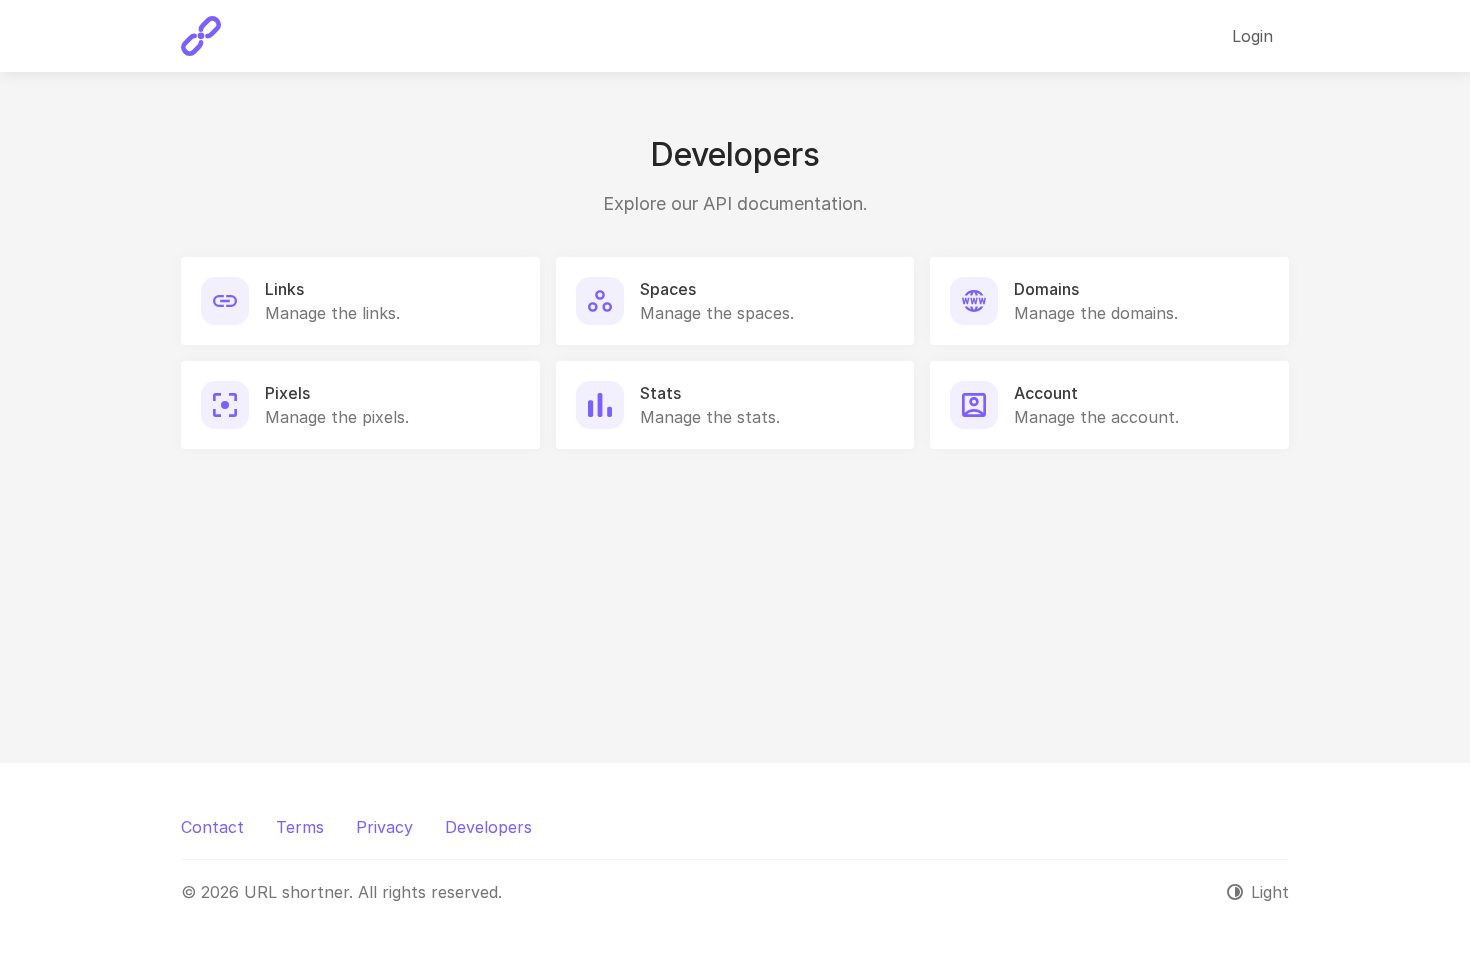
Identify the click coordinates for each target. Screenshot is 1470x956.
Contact (212, 827)
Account (1046, 393)
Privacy (384, 827)
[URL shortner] (201, 36)
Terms (300, 827)
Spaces (668, 289)
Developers (488, 827)
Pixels (287, 393)
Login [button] (1252, 36)
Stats (660, 393)
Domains (1046, 289)
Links (284, 289)
